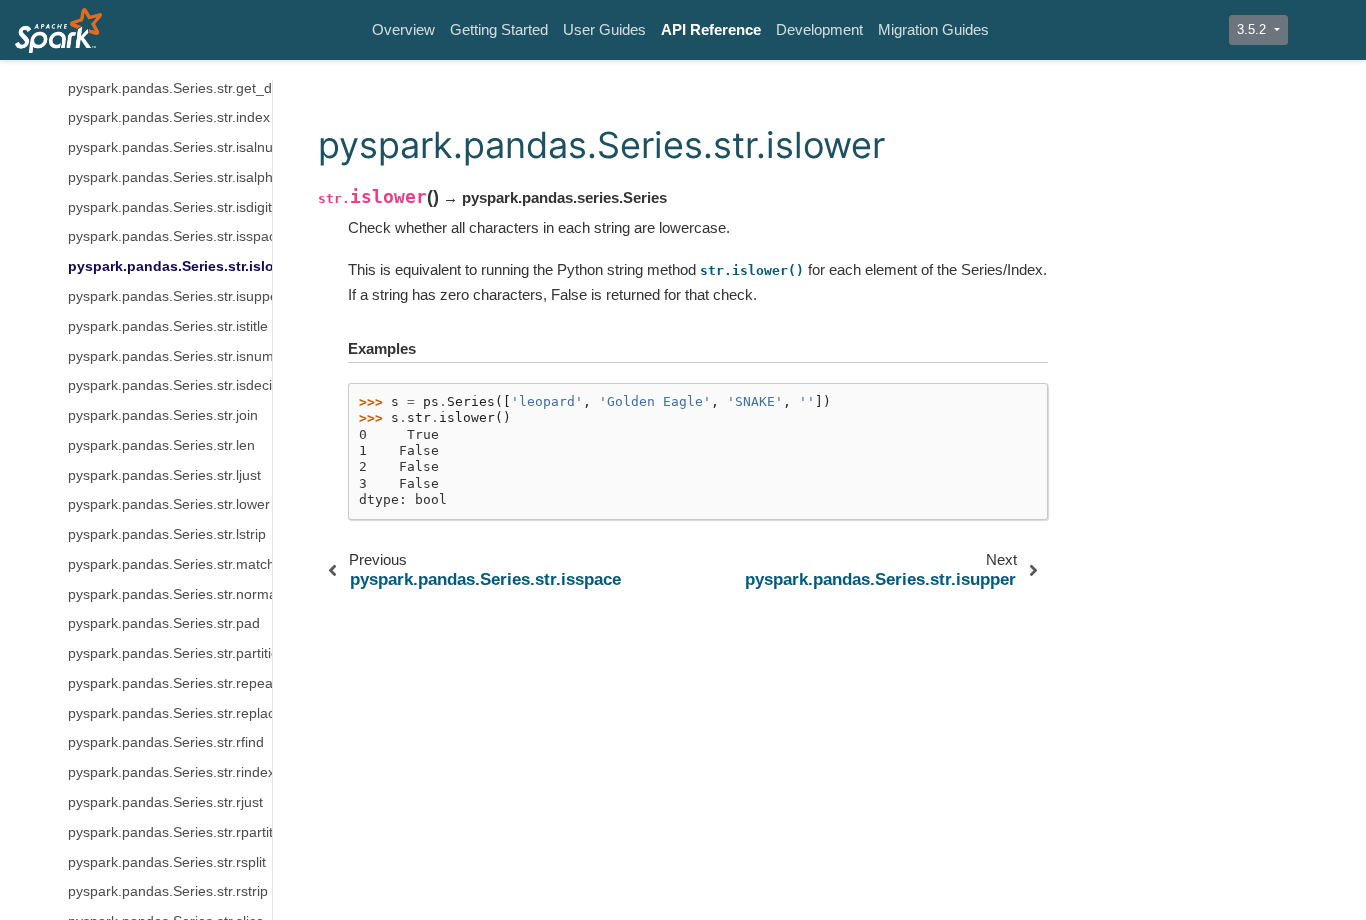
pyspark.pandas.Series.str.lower (169, 504)
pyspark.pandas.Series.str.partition (170, 653)
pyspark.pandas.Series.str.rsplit (167, 862)
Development (819, 29)
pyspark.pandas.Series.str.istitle (168, 326)
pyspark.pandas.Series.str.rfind (166, 742)
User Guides (604, 29)
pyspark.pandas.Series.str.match (170, 564)
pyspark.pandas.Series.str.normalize (170, 594)
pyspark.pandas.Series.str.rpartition (170, 832)
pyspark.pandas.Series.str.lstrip (167, 534)
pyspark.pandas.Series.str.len (161, 445)
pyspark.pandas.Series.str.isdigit (170, 207)
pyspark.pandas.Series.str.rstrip (168, 891)
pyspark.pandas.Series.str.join (163, 415)
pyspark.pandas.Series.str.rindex (170, 772)
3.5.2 (1253, 29)
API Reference (711, 29)
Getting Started (499, 29)
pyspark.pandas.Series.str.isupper (170, 296)
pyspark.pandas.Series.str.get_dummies (170, 88)
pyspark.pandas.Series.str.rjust (165, 802)
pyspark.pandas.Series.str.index (169, 117)
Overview (403, 29)
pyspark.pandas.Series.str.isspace (170, 236)
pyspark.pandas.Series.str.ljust (164, 475)
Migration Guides (933, 29)
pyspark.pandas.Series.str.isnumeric (170, 356)
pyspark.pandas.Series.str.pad (164, 623)
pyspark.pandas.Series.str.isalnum (170, 147)
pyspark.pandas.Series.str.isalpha (170, 177)
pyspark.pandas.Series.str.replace (170, 713)
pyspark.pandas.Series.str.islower (170, 266)
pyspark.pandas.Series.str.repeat (170, 683)
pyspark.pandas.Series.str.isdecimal (170, 385)
